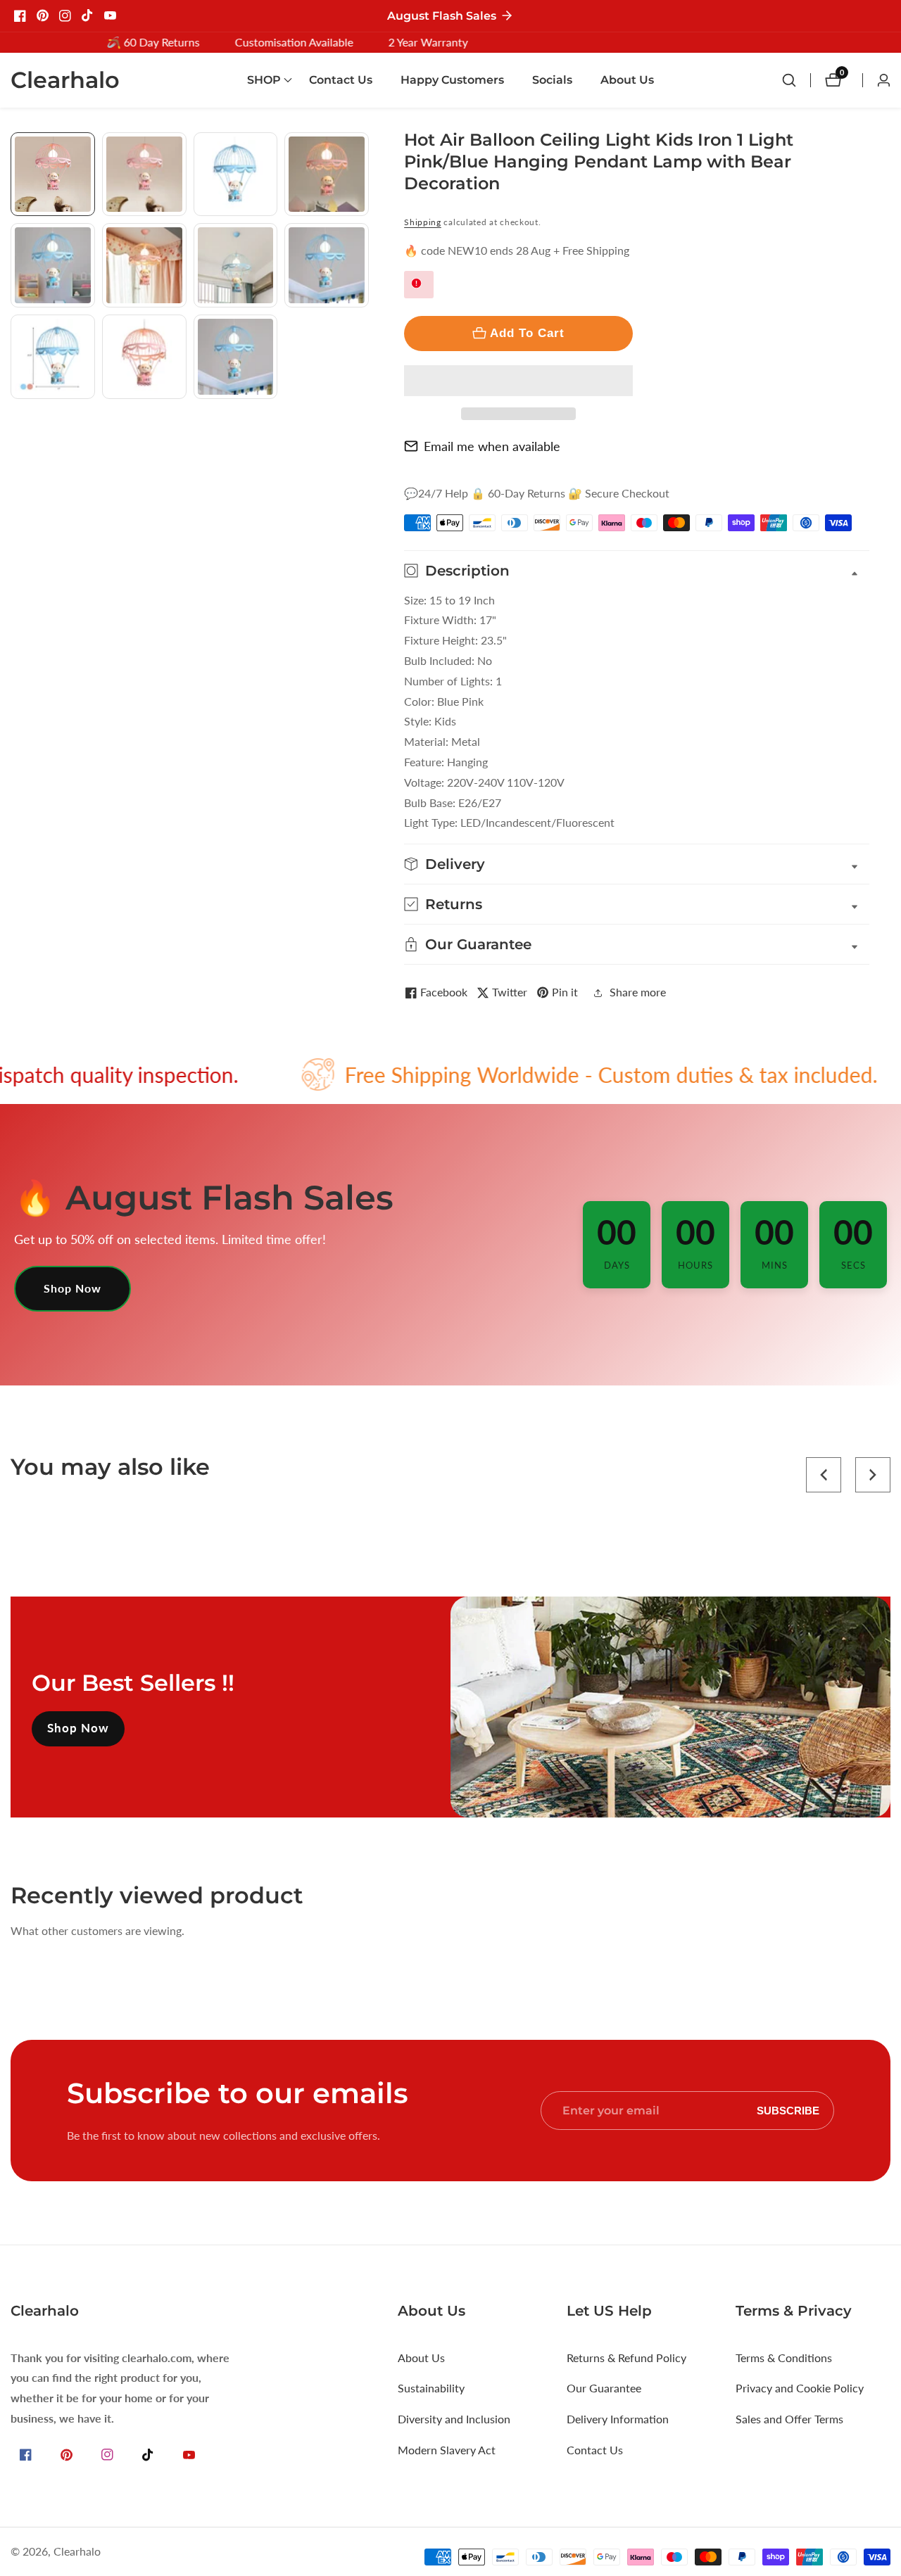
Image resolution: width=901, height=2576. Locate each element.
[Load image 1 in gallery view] (53, 175)
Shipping (423, 222)
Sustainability (431, 2388)
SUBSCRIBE (788, 2111)
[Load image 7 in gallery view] (236, 265)
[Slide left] (16, 148)
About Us (627, 80)
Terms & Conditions (784, 2358)
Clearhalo (77, 2551)
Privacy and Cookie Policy (800, 2388)
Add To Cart (527, 333)
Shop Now (73, 1288)
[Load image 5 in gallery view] (53, 265)
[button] (518, 381)
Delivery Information (618, 2419)
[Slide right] (364, 415)
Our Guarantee (604, 2388)
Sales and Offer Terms (789, 2419)
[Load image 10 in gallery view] (144, 357)
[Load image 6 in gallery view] (144, 265)
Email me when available (492, 446)
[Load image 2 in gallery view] (144, 175)
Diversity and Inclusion (454, 2419)
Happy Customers (452, 80)
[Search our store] (796, 80)
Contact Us (341, 80)
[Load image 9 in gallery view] (53, 357)
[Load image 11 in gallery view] (236, 357)
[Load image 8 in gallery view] (327, 265)
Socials (552, 80)
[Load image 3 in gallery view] (236, 175)
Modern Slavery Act (447, 2450)
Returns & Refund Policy (626, 2358)
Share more (638, 992)
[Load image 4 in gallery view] (327, 175)
